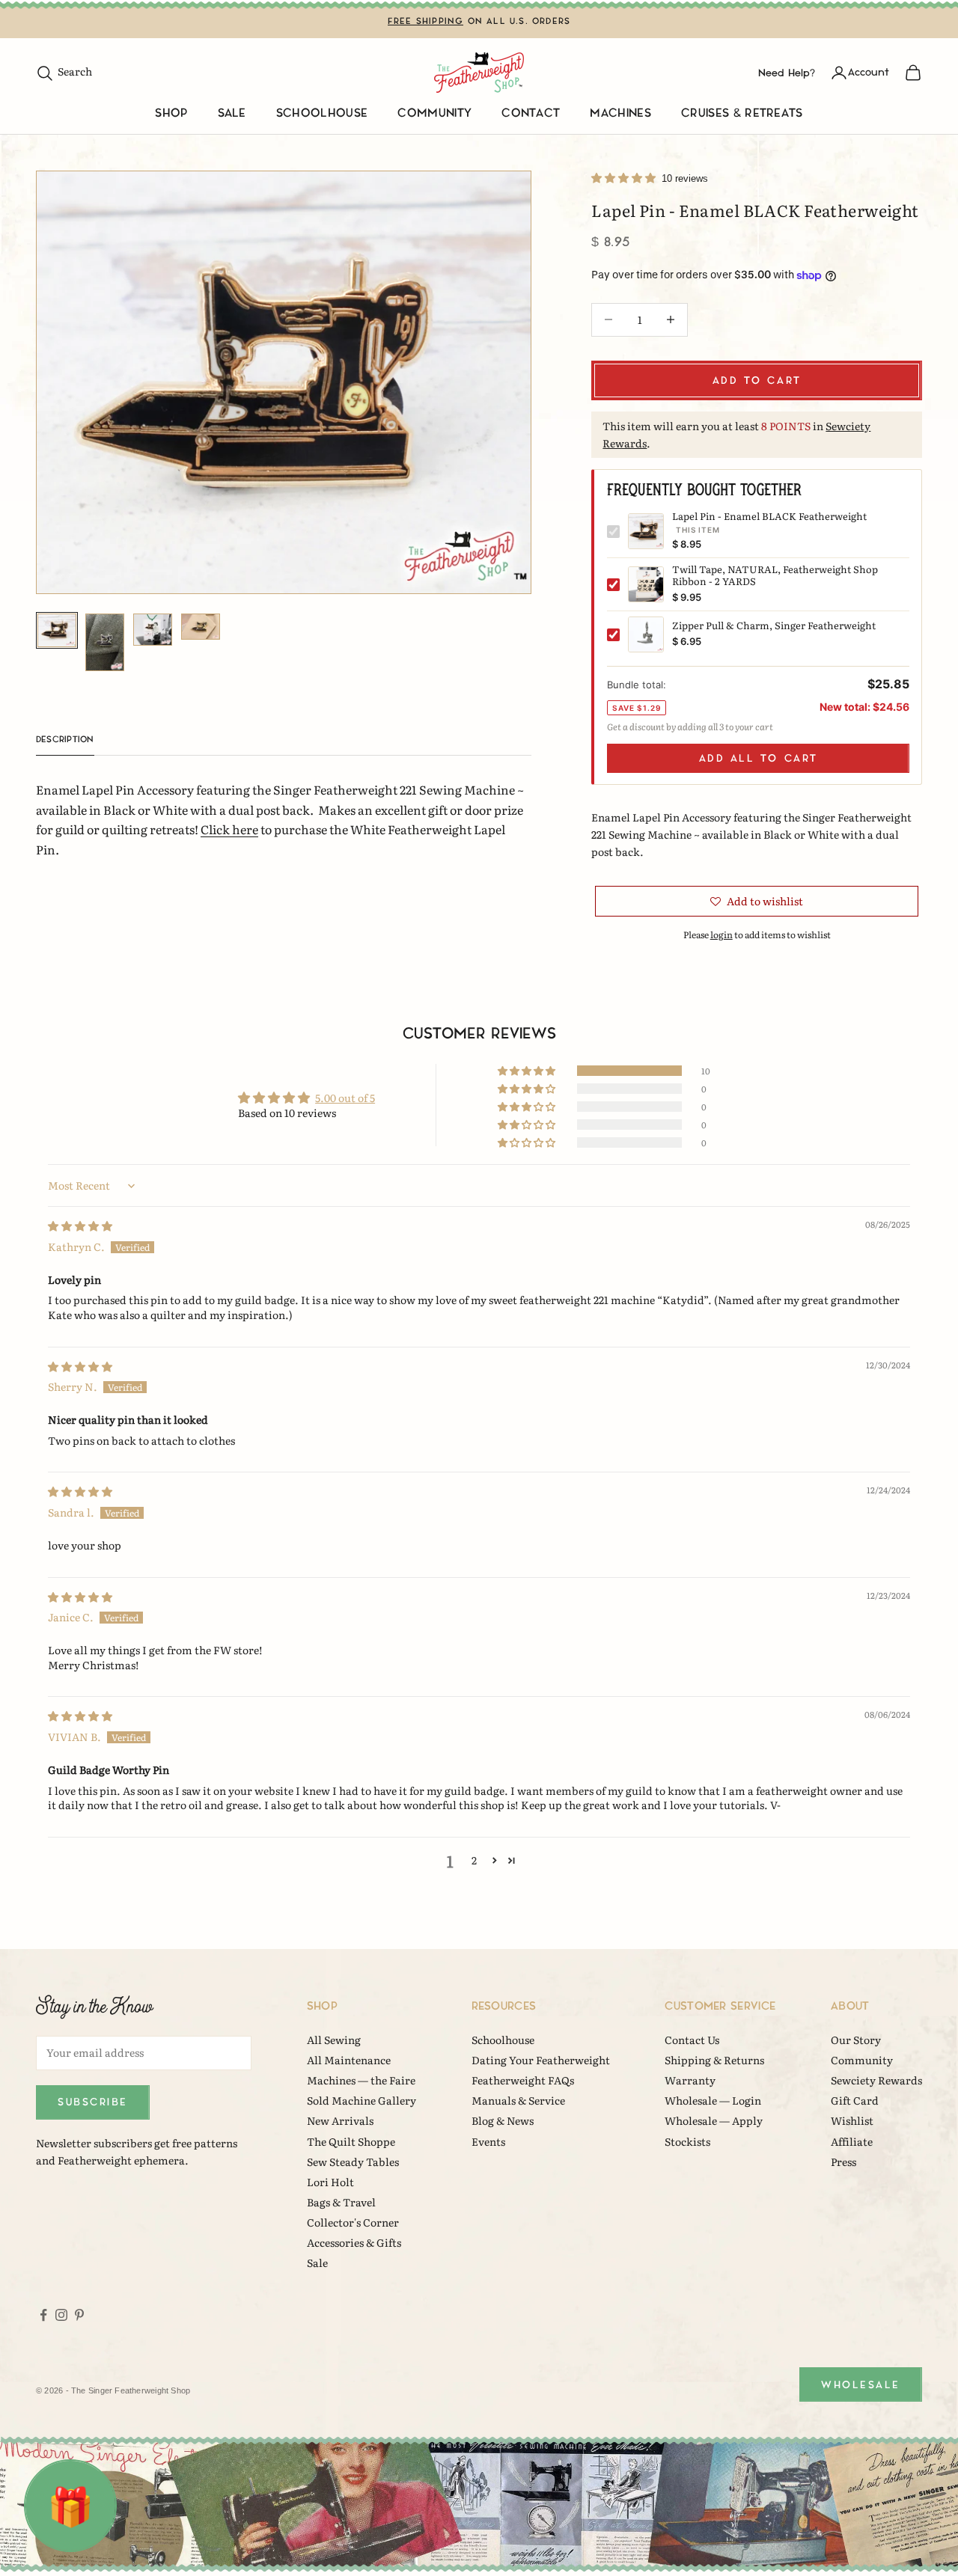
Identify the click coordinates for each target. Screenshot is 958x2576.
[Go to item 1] (57, 630)
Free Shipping (426, 21)
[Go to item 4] (201, 627)
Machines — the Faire (361, 2080)
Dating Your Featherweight (541, 2060)
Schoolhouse (322, 113)
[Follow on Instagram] (61, 2315)
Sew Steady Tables (353, 2162)
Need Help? (787, 72)
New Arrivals (340, 2120)
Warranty (690, 2080)
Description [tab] (65, 740)
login (721, 934)
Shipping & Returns (714, 2060)
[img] (80, 1226)
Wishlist (852, 2120)
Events (488, 2141)
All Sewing (334, 2040)
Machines (620, 113)
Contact (531, 113)
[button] (625, 177)
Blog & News (503, 2120)
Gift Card (855, 2100)
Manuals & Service (518, 2100)
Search (64, 71)
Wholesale (861, 2385)
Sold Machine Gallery (361, 2100)
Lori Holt (330, 2182)
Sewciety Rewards (876, 2080)
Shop (171, 113)
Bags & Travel (341, 2202)
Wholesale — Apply (714, 2120)
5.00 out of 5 (345, 1098)
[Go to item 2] (105, 642)
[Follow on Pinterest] (79, 2315)
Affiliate (852, 2141)
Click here (229, 829)
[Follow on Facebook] (43, 2315)
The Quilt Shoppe (351, 2141)
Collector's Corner (353, 2222)
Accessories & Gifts (354, 2242)
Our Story (856, 2040)
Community (434, 113)
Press (843, 2162)
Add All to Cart (759, 758)
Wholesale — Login (713, 2100)
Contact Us (692, 2040)
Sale (232, 113)
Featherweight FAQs (523, 2080)
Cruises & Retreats (742, 113)
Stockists (687, 2141)
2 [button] (474, 1860)
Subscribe (93, 2102)
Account (869, 72)
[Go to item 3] (153, 630)
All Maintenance (349, 2060)
